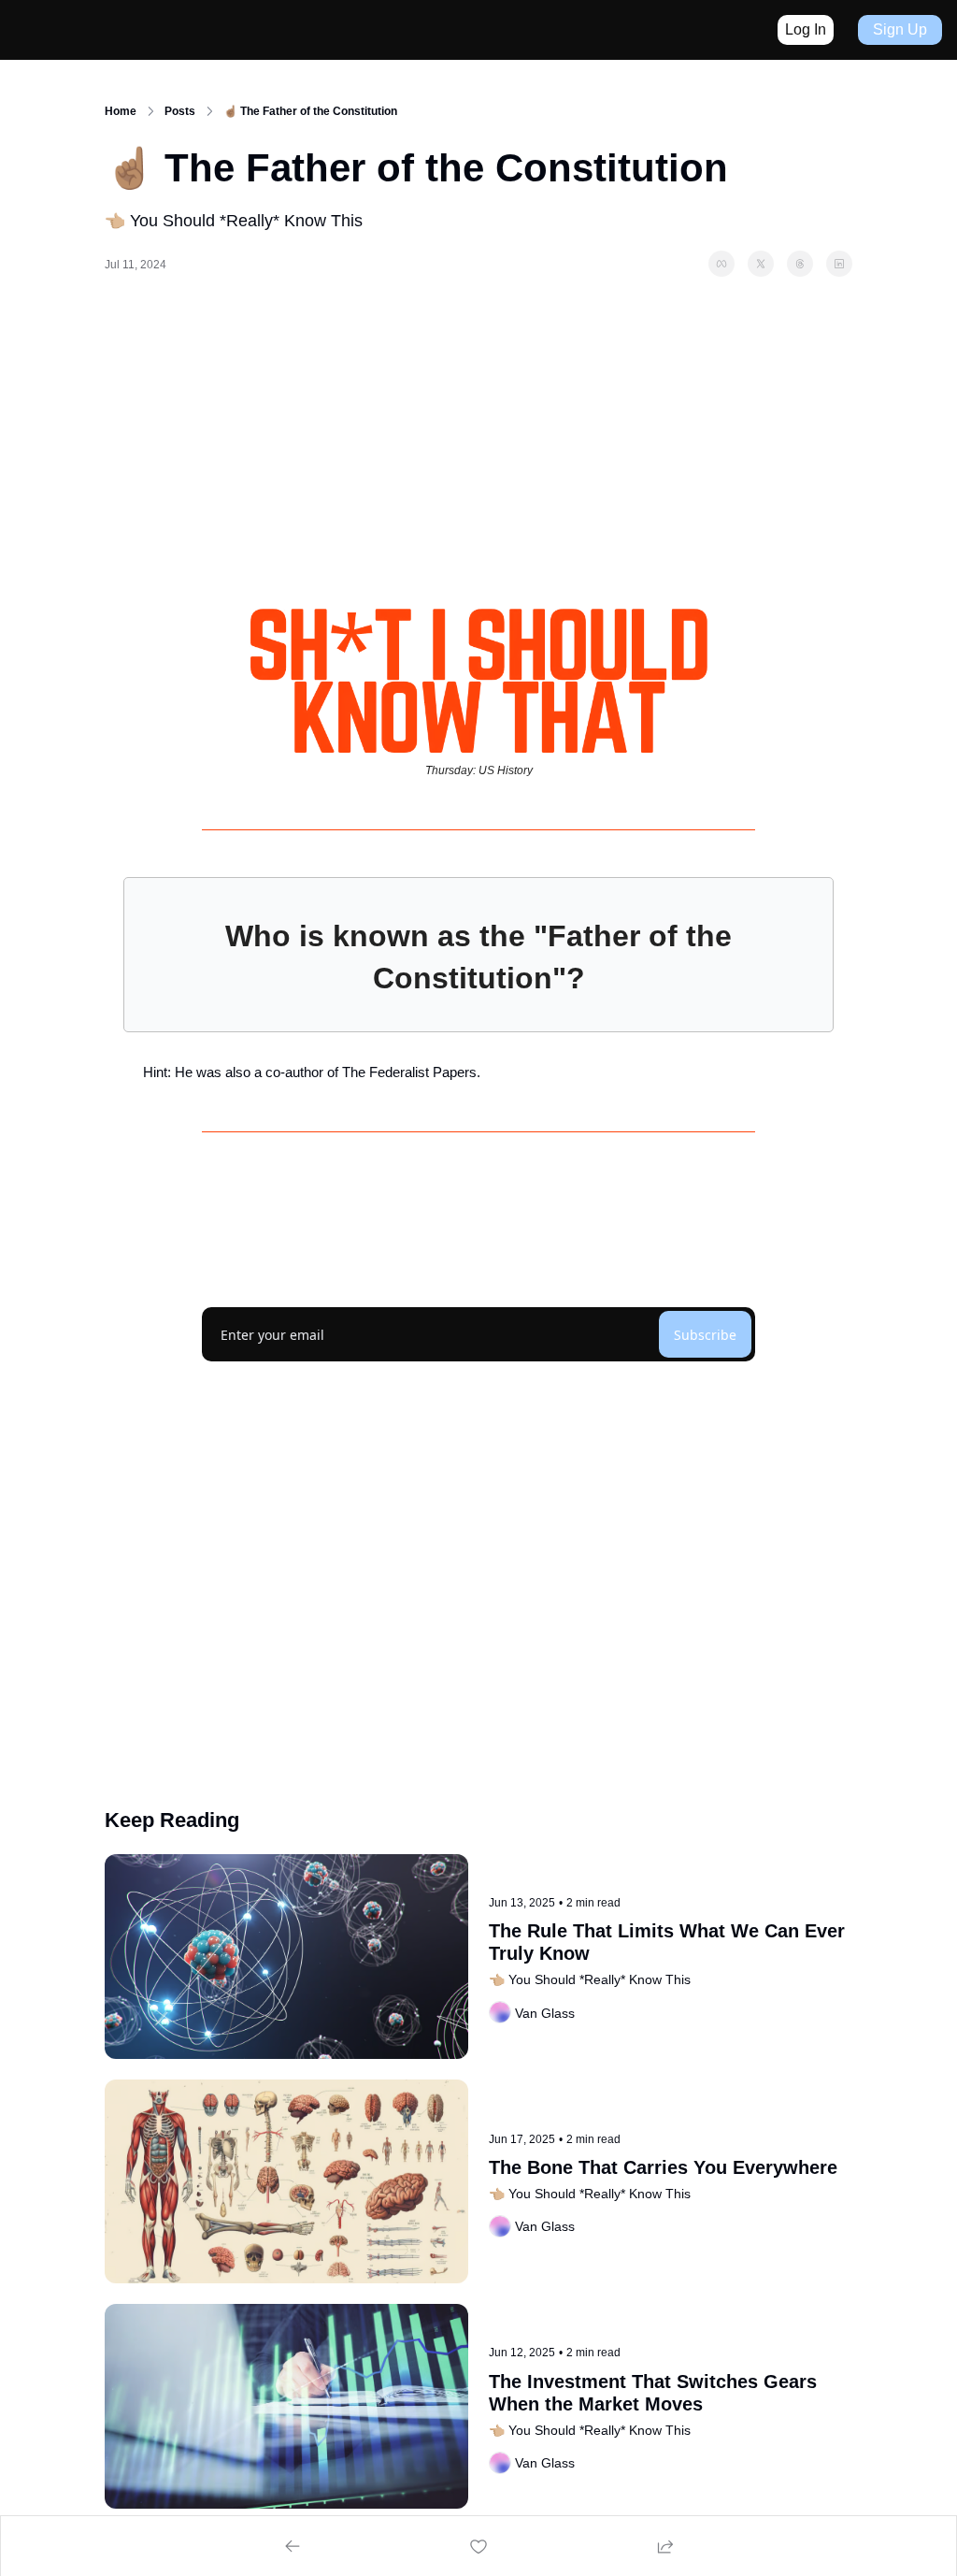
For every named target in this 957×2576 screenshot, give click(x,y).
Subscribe (705, 1335)
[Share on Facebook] (721, 264)
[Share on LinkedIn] (839, 264)
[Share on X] (761, 264)
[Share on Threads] (800, 264)
